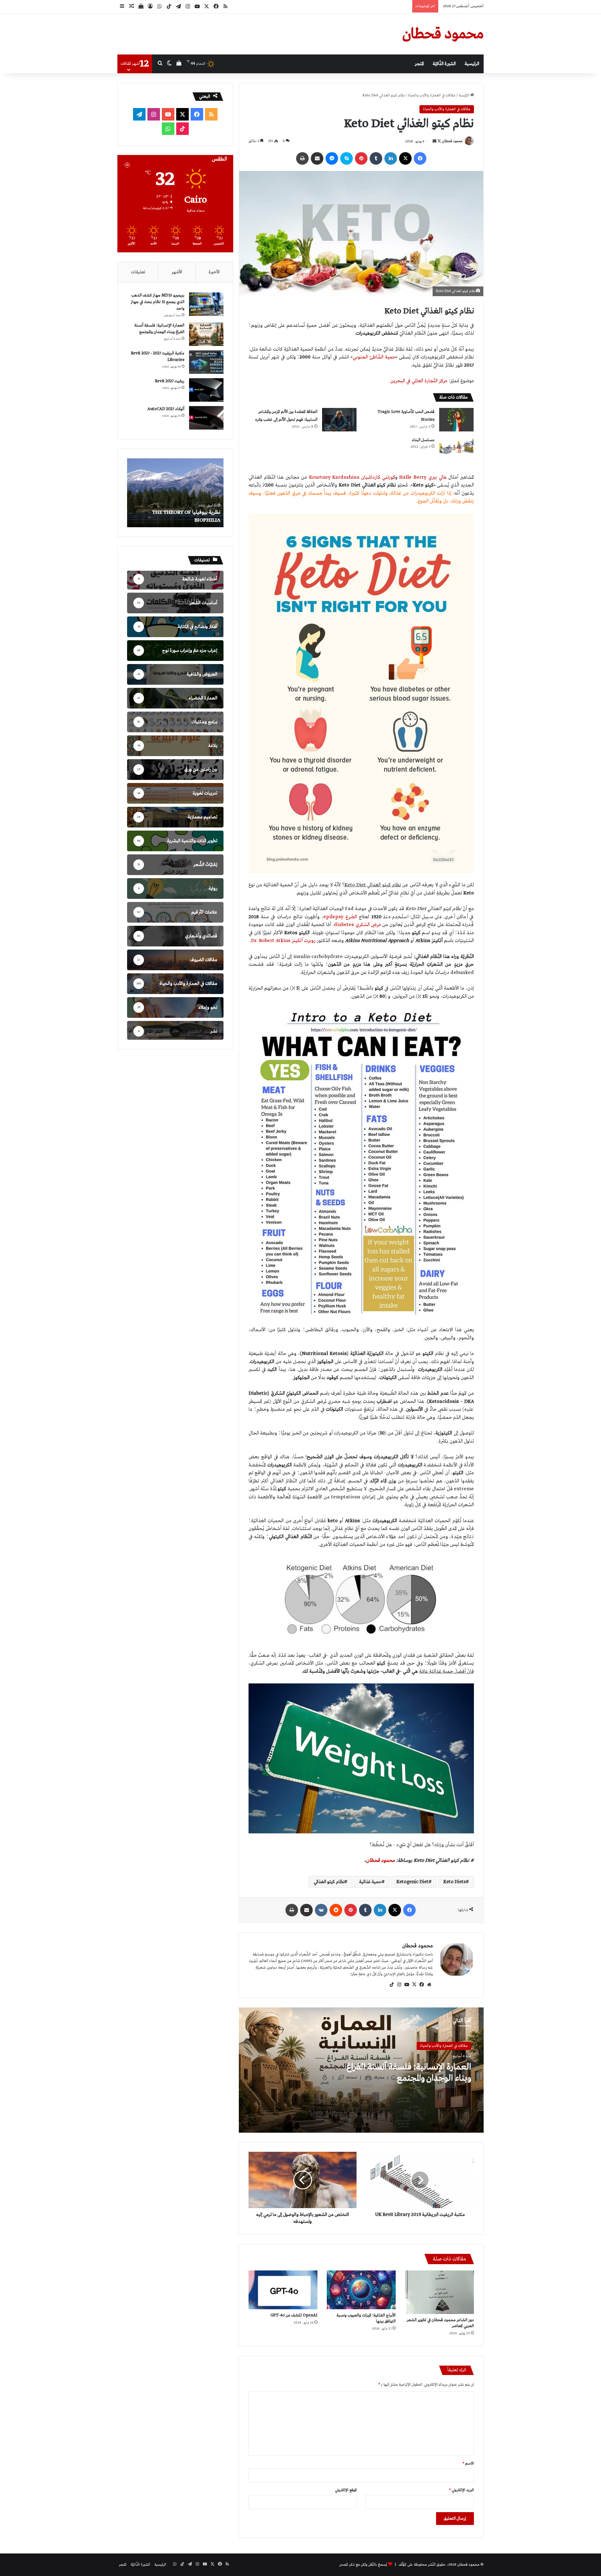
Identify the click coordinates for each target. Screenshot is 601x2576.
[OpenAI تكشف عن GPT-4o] (283, 2290)
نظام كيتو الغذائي (329, 1882)
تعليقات (138, 272)
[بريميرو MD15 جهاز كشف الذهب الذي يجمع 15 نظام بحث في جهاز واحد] (206, 304)
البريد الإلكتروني (462, 2490)
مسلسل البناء (423, 440)
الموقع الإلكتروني (346, 2490)
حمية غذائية (370, 1882)
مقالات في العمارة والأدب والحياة (432, 95)
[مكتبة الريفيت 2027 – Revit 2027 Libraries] (206, 362)
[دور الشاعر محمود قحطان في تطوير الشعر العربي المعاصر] (439, 2292)
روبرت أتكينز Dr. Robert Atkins (283, 941)
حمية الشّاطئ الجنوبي (374, 357)
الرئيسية (472, 64)
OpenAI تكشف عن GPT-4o (294, 2315)
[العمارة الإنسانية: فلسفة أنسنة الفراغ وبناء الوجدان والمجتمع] (206, 334)
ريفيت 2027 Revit (170, 381)
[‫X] (414, 1985)
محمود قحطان (452, 142)
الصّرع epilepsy (340, 917)
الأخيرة (214, 272)
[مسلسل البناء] (456, 448)
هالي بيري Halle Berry (423, 477)
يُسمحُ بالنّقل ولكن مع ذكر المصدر (363, 2565)
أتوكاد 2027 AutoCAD (166, 409)
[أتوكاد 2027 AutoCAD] (206, 418)
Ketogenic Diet (412, 1882)
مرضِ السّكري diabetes (358, 925)
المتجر (419, 64)
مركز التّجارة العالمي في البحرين (419, 381)
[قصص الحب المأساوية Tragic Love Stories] (456, 420)
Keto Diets (455, 1882)
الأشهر (177, 272)
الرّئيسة (464, 95)
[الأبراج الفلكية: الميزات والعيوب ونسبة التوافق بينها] (361, 2290)
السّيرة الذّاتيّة (444, 64)
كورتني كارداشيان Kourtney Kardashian (352, 477)
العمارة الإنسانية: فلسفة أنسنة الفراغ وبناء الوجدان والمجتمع (409, 2073)
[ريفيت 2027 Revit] (206, 390)
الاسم (468, 2464)
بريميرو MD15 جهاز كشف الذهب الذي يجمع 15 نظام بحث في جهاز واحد (158, 302)
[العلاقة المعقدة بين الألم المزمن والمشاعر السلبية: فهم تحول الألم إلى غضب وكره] (339, 420)
